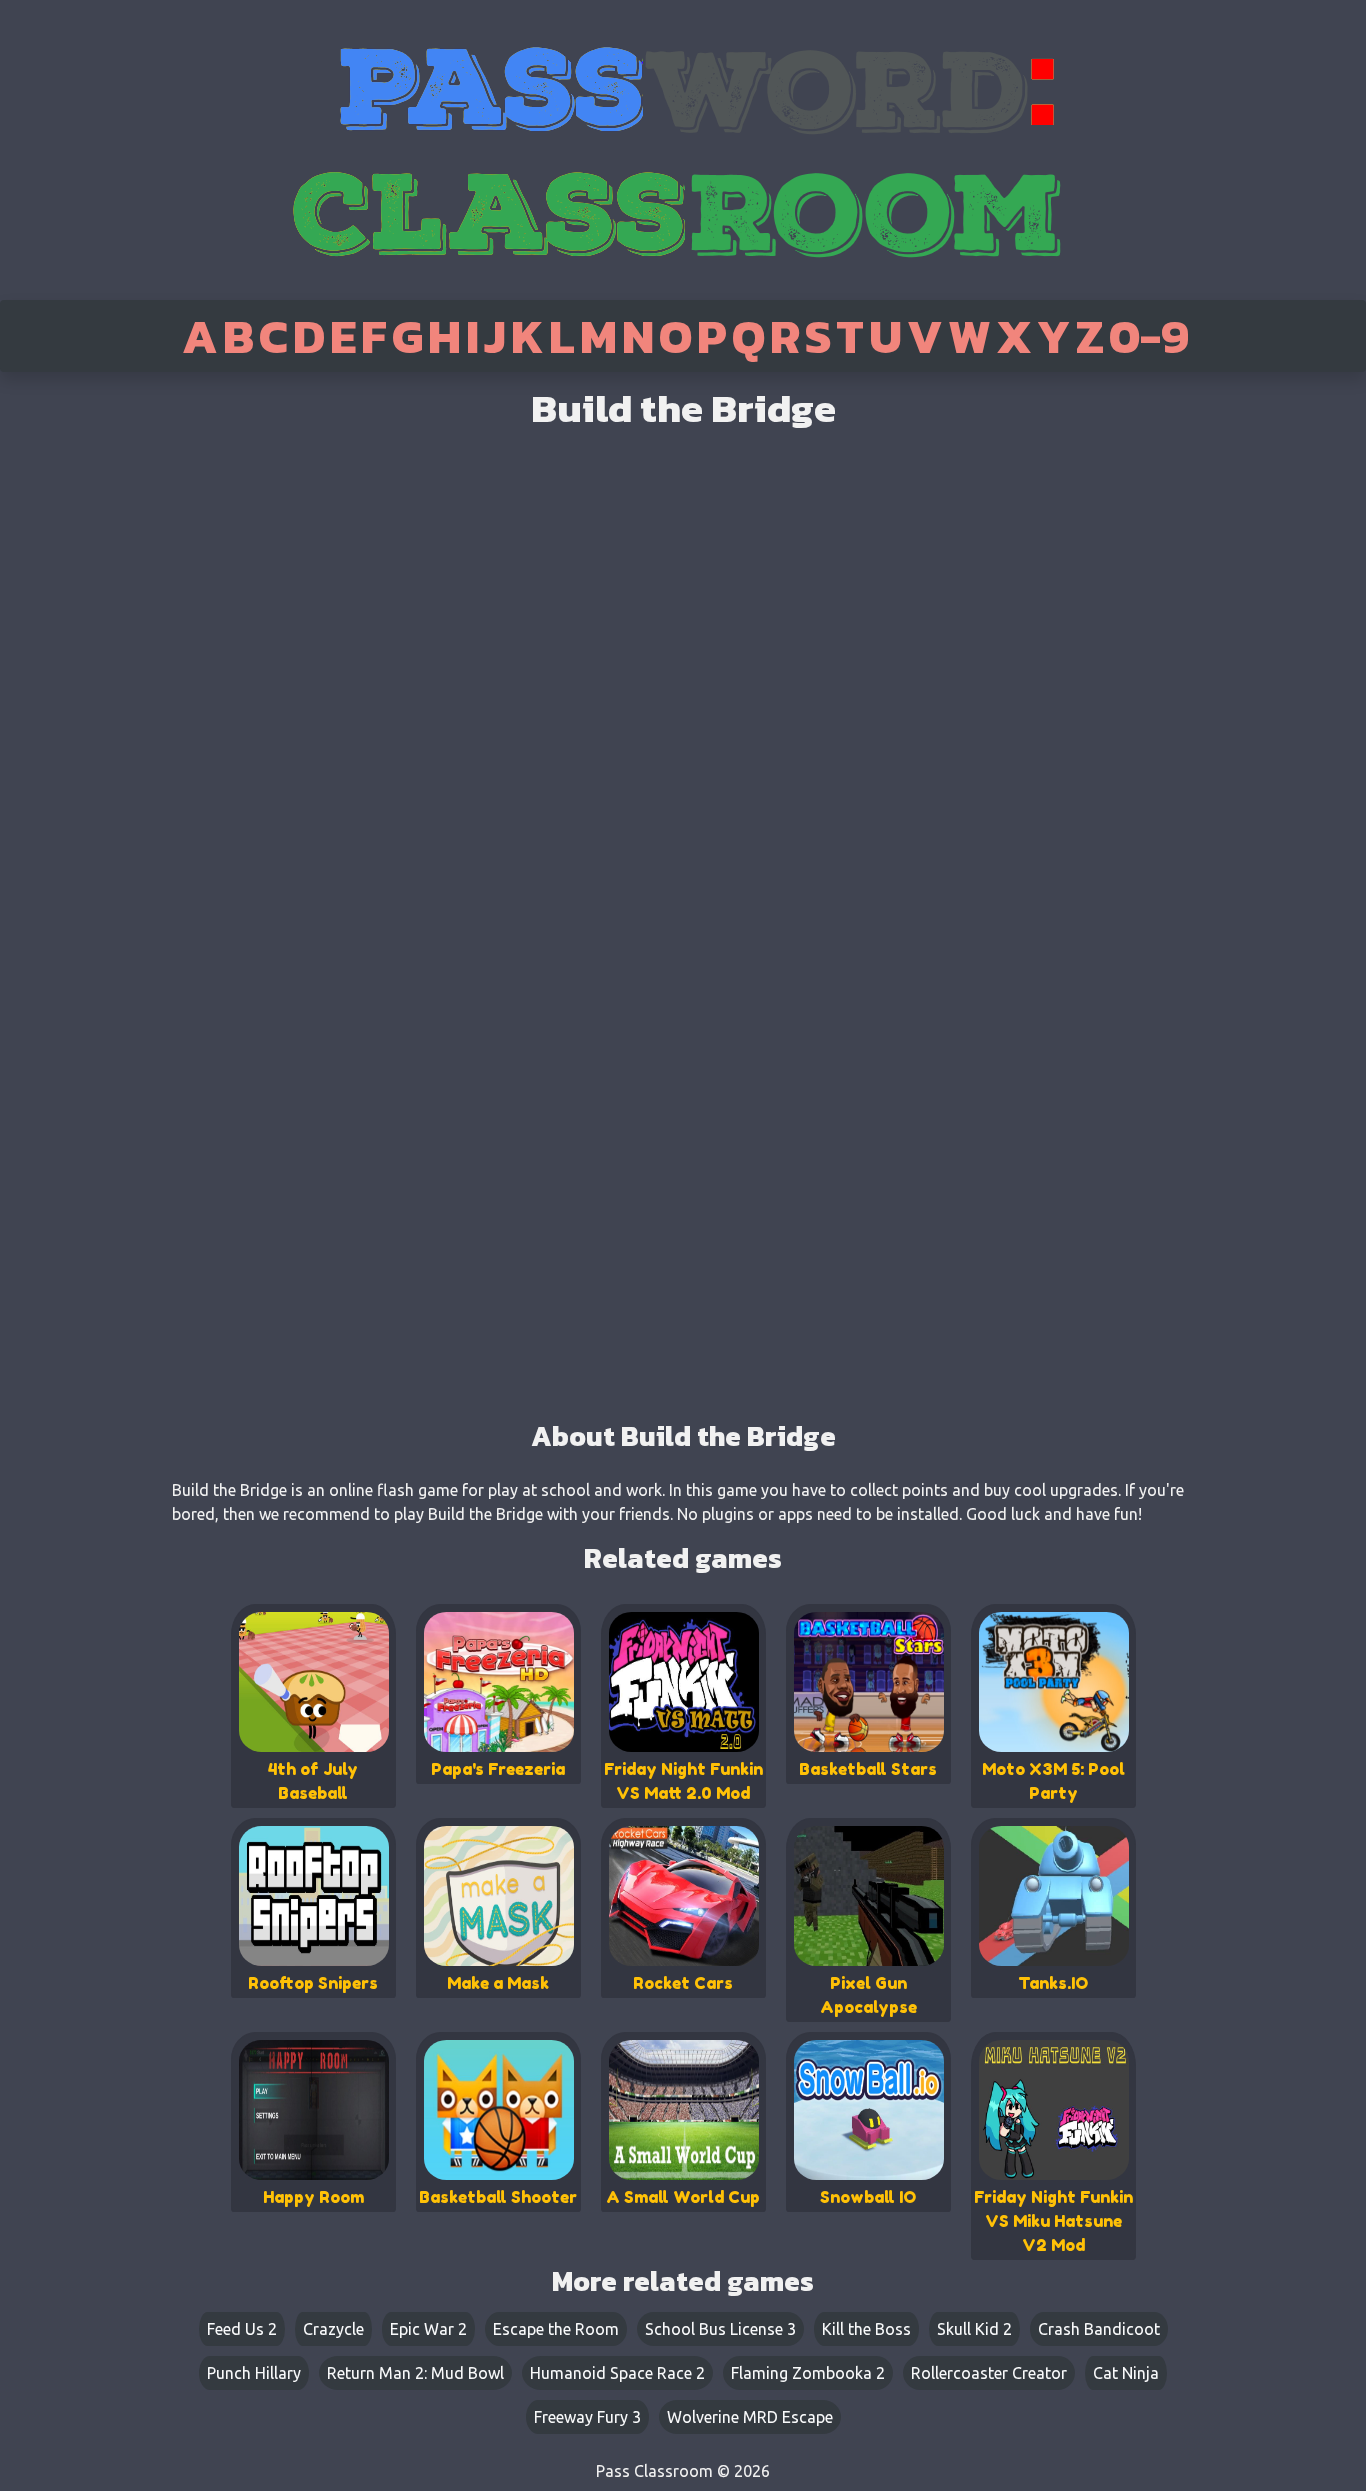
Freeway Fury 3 (587, 2417)
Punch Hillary (254, 2373)
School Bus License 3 (720, 2329)
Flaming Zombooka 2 (808, 2373)
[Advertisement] (83, 690)
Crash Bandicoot (1099, 2329)
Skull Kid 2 (974, 2329)
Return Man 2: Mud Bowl (415, 2373)
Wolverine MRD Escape (750, 2417)
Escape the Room (556, 2329)
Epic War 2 (428, 2329)
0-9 (1149, 336)
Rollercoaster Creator (989, 2373)
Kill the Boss (866, 2329)
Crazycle (333, 2329)
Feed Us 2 (242, 2329)
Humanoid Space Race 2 (617, 2373)
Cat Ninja (1126, 2373)
